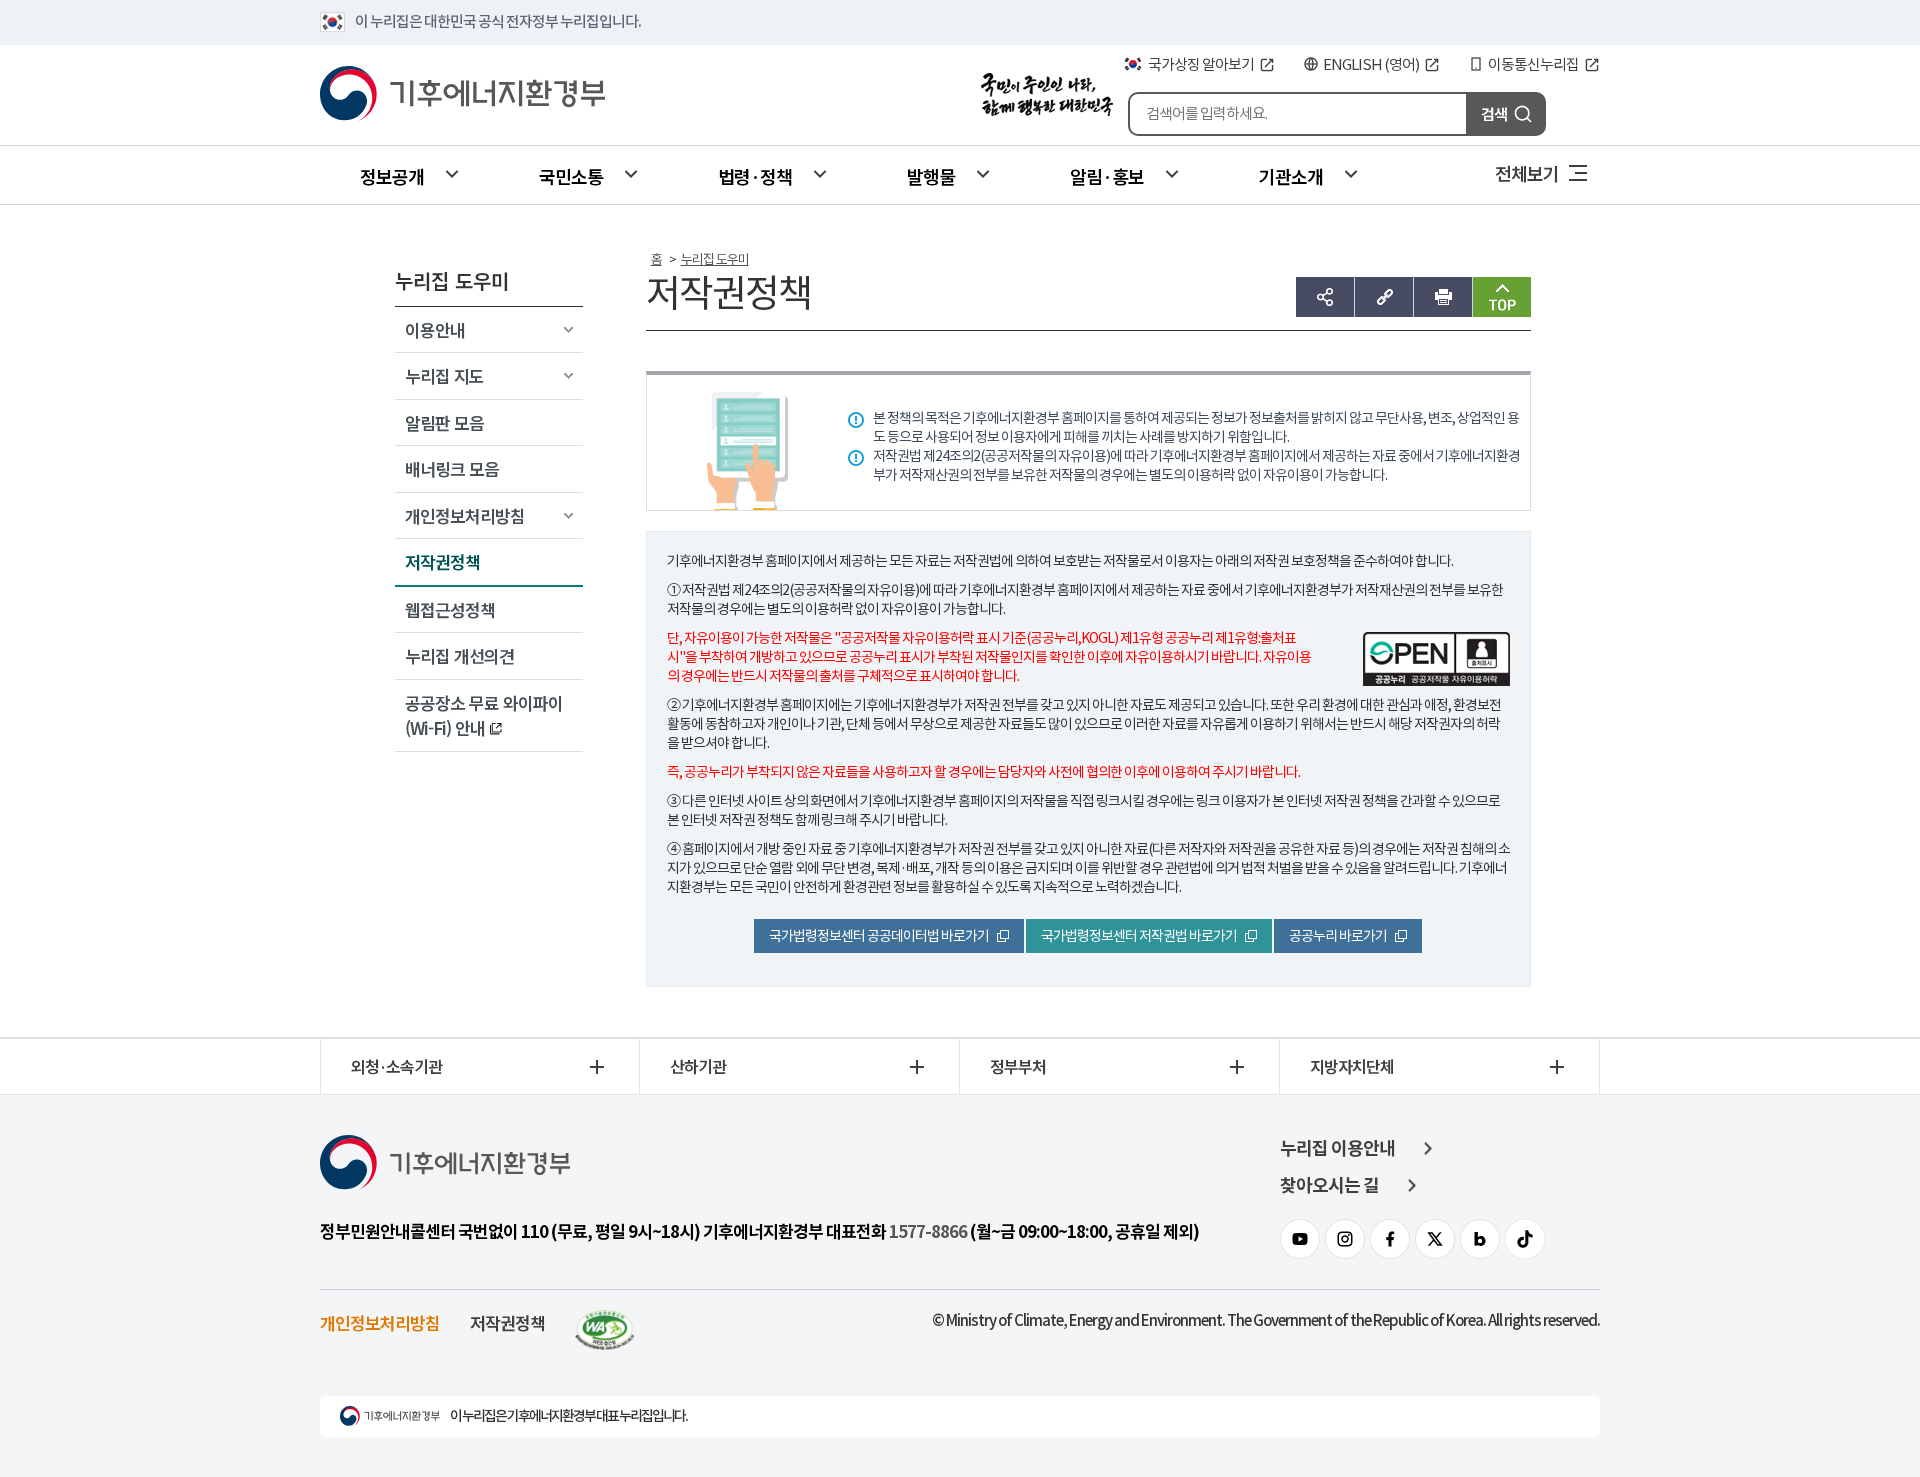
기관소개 (1291, 176)
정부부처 (1018, 1066)
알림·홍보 (1107, 176)
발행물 (931, 176)
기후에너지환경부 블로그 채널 (1480, 1239)
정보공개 (392, 176)
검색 (1494, 113)
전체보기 (1527, 173)
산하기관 (698, 1066)
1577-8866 (928, 1232)
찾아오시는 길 (1329, 1185)
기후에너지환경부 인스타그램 (1345, 1239)
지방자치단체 (1352, 1066)
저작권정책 (507, 1322)
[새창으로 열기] (605, 1322)
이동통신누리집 (1533, 64)
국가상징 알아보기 (1201, 64)
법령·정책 (755, 176)
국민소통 (571, 176)
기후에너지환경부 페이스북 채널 (1390, 1239)
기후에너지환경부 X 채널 (1435, 1239)
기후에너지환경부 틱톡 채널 (1525, 1239)
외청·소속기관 (396, 1066)
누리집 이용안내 (1337, 1148)
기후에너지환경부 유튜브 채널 (1300, 1239)
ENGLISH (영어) (1371, 64)
